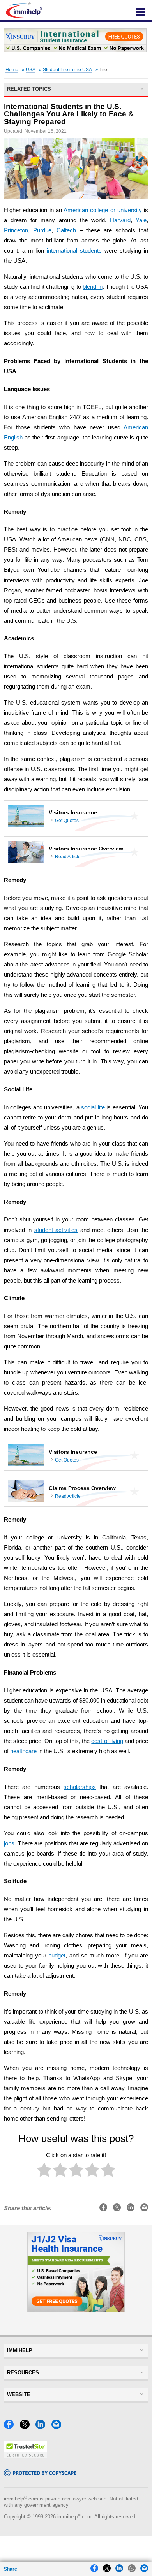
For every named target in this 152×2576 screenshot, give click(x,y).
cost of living (107, 1741)
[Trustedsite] (26, 2456)
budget (57, 1956)
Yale (141, 220)
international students (74, 251)
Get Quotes (67, 821)
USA (31, 70)
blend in (93, 287)
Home (12, 70)
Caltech (66, 230)
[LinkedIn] (42, 2427)
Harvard (120, 220)
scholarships (80, 1787)
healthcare (23, 1751)
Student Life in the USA (67, 70)
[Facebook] (11, 2427)
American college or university (103, 210)
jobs (9, 1843)
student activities (56, 1230)
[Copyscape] (40, 2474)
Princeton (16, 230)
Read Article (68, 857)
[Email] (58, 2427)
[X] (27, 2427)
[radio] (44, 2171)
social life (93, 1107)
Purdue (42, 230)
